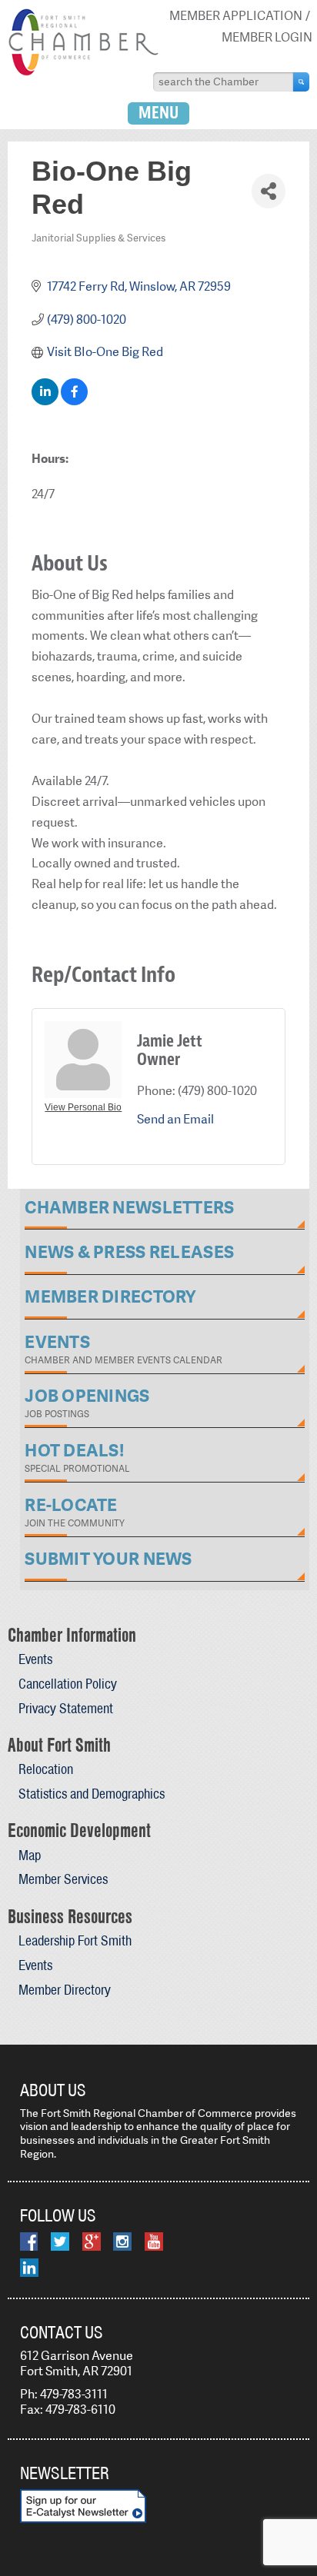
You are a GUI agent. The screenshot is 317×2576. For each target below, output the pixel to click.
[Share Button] (268, 191)
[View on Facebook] (74, 401)
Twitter (60, 2242)
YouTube (154, 2242)
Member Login (267, 37)
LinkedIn (29, 2268)
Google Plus (92, 2242)
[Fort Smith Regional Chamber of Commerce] (83, 73)
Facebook (29, 2242)
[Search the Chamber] (301, 82)
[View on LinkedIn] (45, 401)
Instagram (122, 2242)
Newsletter (65, 2473)
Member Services (63, 1879)
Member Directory (65, 1990)
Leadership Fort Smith (75, 1940)
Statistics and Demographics (92, 1794)
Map (30, 1855)
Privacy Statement (66, 1708)
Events (35, 1659)
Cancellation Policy (68, 1684)
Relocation (46, 1769)
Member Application (236, 16)
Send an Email (175, 1119)
